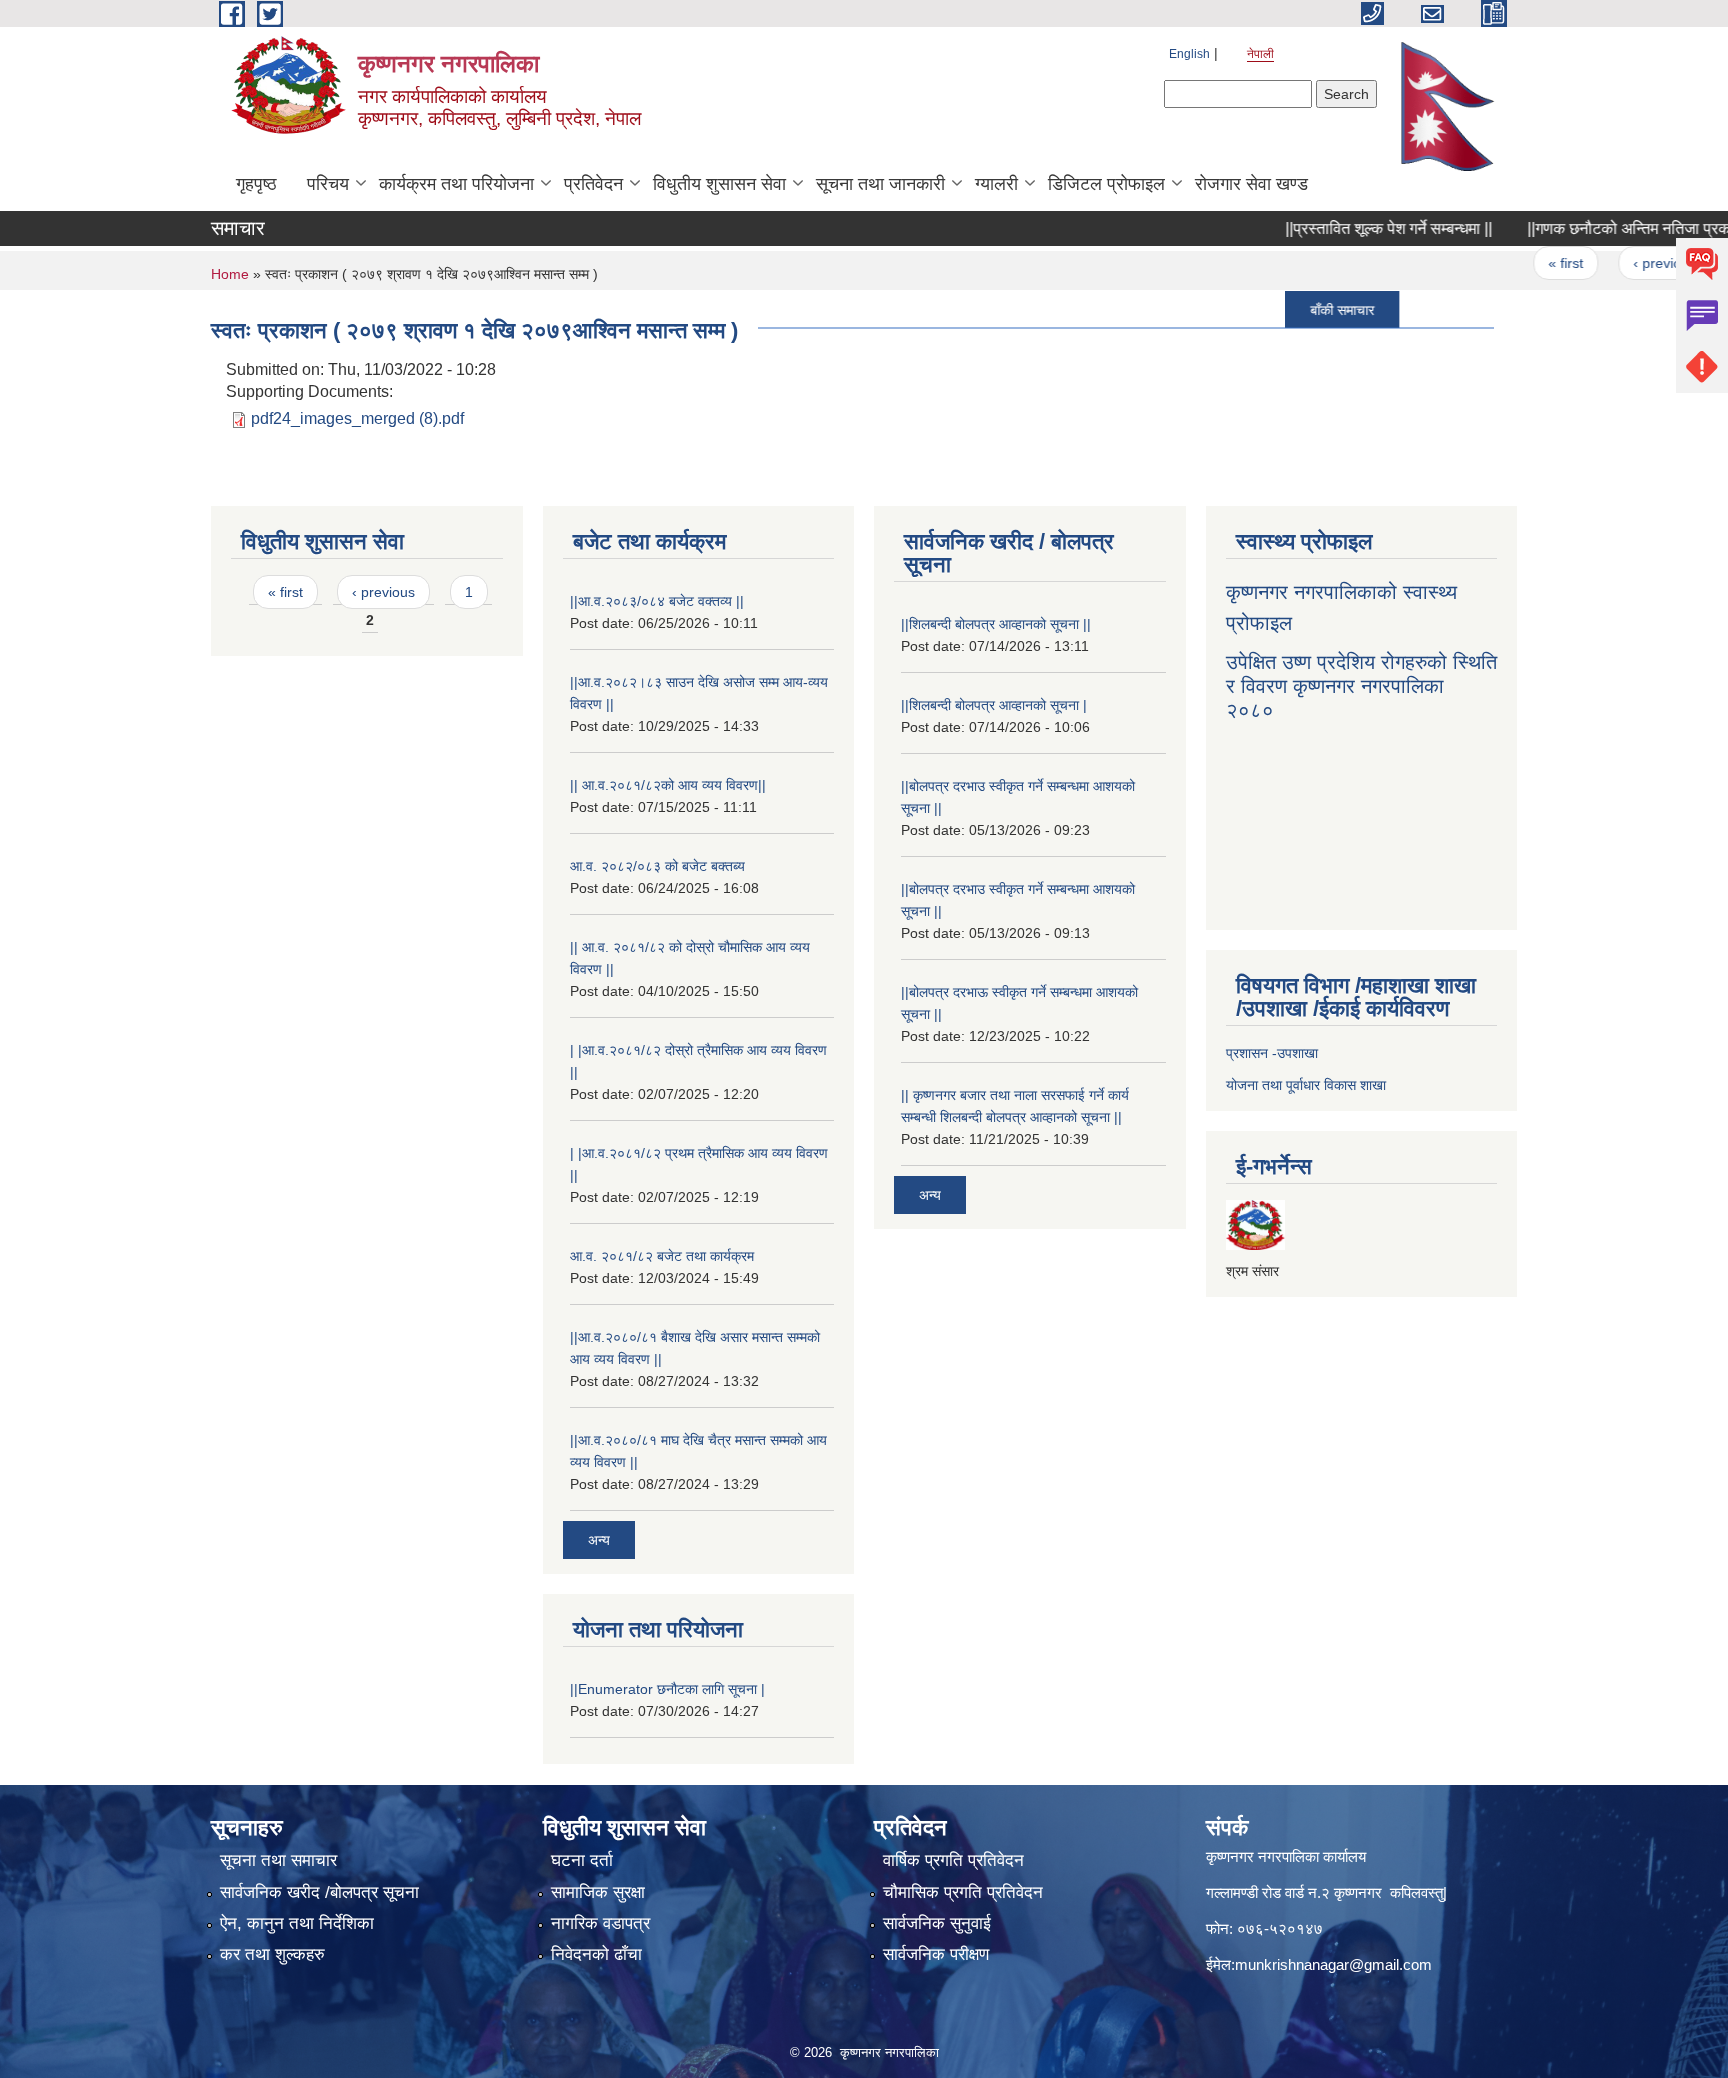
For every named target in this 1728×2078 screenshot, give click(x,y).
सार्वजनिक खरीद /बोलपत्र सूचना (319, 1892)
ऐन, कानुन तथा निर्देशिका (297, 1923)
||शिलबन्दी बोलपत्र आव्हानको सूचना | (994, 705)
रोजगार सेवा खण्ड (1251, 184)
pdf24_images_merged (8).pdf (357, 418)
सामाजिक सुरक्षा (598, 1892)
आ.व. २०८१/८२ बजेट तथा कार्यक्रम (662, 1256)
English (1189, 54)
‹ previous (1627, 263)
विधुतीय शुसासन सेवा (719, 184)
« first (1528, 263)
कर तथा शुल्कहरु (272, 1954)
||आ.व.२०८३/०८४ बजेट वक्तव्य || (657, 601)
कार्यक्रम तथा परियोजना (456, 184)
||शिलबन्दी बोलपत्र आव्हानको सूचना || (996, 624)
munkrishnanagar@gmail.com (1333, 1964)
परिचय (328, 184)
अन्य (599, 1540)
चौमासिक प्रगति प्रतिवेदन (963, 1892)
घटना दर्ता (582, 1860)
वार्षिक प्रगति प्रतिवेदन (953, 1860)
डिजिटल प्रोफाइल (1106, 184)
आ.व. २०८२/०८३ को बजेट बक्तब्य (657, 866)
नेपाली (1260, 54)
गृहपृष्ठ (256, 184)
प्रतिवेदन (593, 184)
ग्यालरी (996, 184)
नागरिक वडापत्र (600, 1923)
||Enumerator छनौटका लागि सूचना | (667, 1689)
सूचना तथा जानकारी (880, 184)
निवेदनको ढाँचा (596, 1954)
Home (230, 274)
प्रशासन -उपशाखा (1272, 1053)
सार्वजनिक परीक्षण (936, 1954)
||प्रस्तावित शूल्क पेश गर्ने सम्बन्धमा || (1351, 228)
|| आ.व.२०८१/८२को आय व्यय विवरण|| (668, 785)
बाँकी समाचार (1305, 309)
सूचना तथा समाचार (278, 1860)
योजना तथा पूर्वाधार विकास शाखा (1306, 1085)
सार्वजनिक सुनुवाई (937, 1923)
